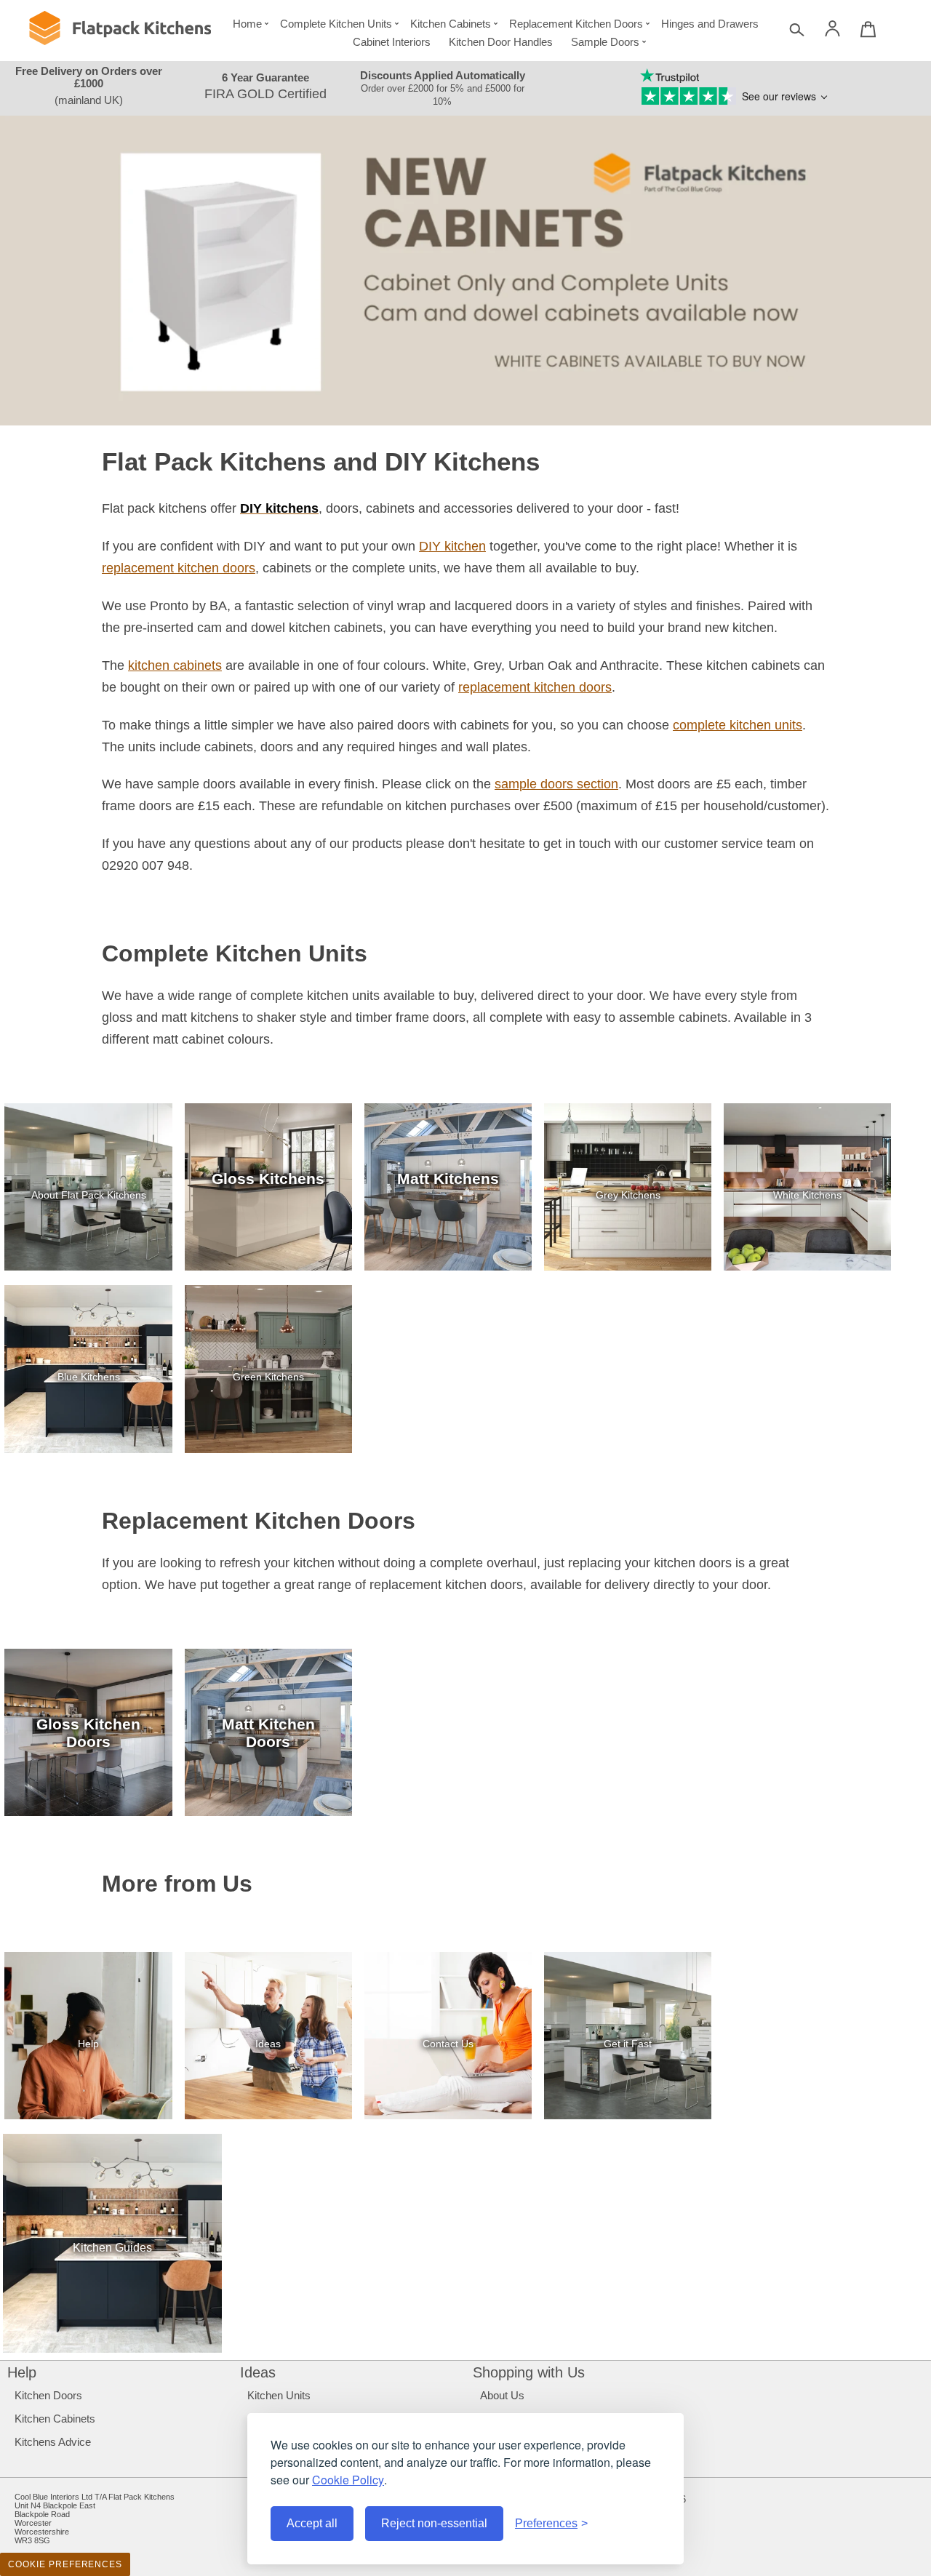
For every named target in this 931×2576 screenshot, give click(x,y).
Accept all (312, 2523)
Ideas (258, 2372)
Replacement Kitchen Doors (576, 24)
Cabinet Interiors (392, 42)
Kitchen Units (279, 2395)
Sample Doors (605, 42)
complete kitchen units (738, 725)
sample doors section (556, 784)
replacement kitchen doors (179, 568)
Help (22, 2372)
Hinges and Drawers (710, 24)
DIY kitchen (452, 546)
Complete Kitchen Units (336, 24)
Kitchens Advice (53, 2442)
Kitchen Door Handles (501, 42)
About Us (502, 2395)
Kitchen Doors (48, 2395)
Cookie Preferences (65, 2564)
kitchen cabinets (175, 665)
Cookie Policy (348, 2480)
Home (247, 24)
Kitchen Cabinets (451, 24)
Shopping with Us (529, 2372)
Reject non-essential (434, 2523)
